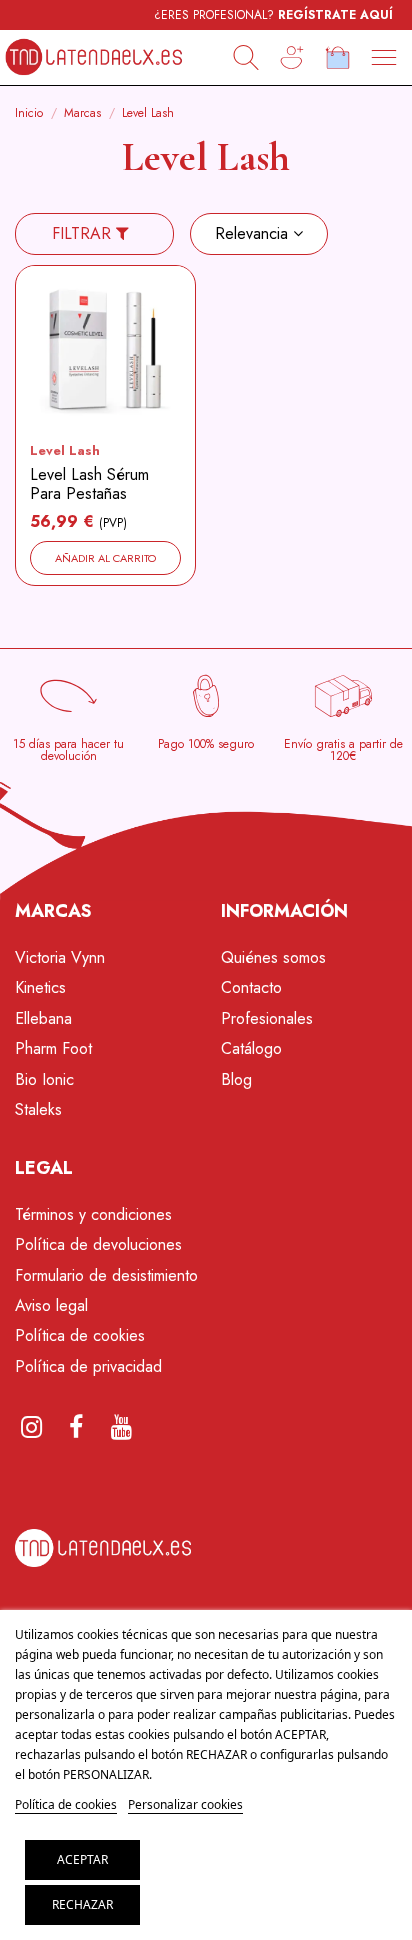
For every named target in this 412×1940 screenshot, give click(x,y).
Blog (236, 1079)
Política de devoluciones (98, 1244)
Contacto (251, 987)
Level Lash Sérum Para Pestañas (89, 484)
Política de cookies (80, 1335)
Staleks (38, 1109)
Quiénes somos (273, 957)
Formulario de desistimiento (106, 1275)
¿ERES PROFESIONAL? (273, 15)
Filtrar (84, 233)
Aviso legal (51, 1305)
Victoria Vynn (60, 957)
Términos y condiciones (93, 1214)
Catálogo (251, 1048)
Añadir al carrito (105, 558)
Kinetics (40, 987)
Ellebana (43, 1018)
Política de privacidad (88, 1366)
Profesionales (267, 1018)
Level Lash (65, 450)
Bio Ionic (44, 1079)
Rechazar (82, 1904)
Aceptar (82, 1859)
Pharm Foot (53, 1048)
